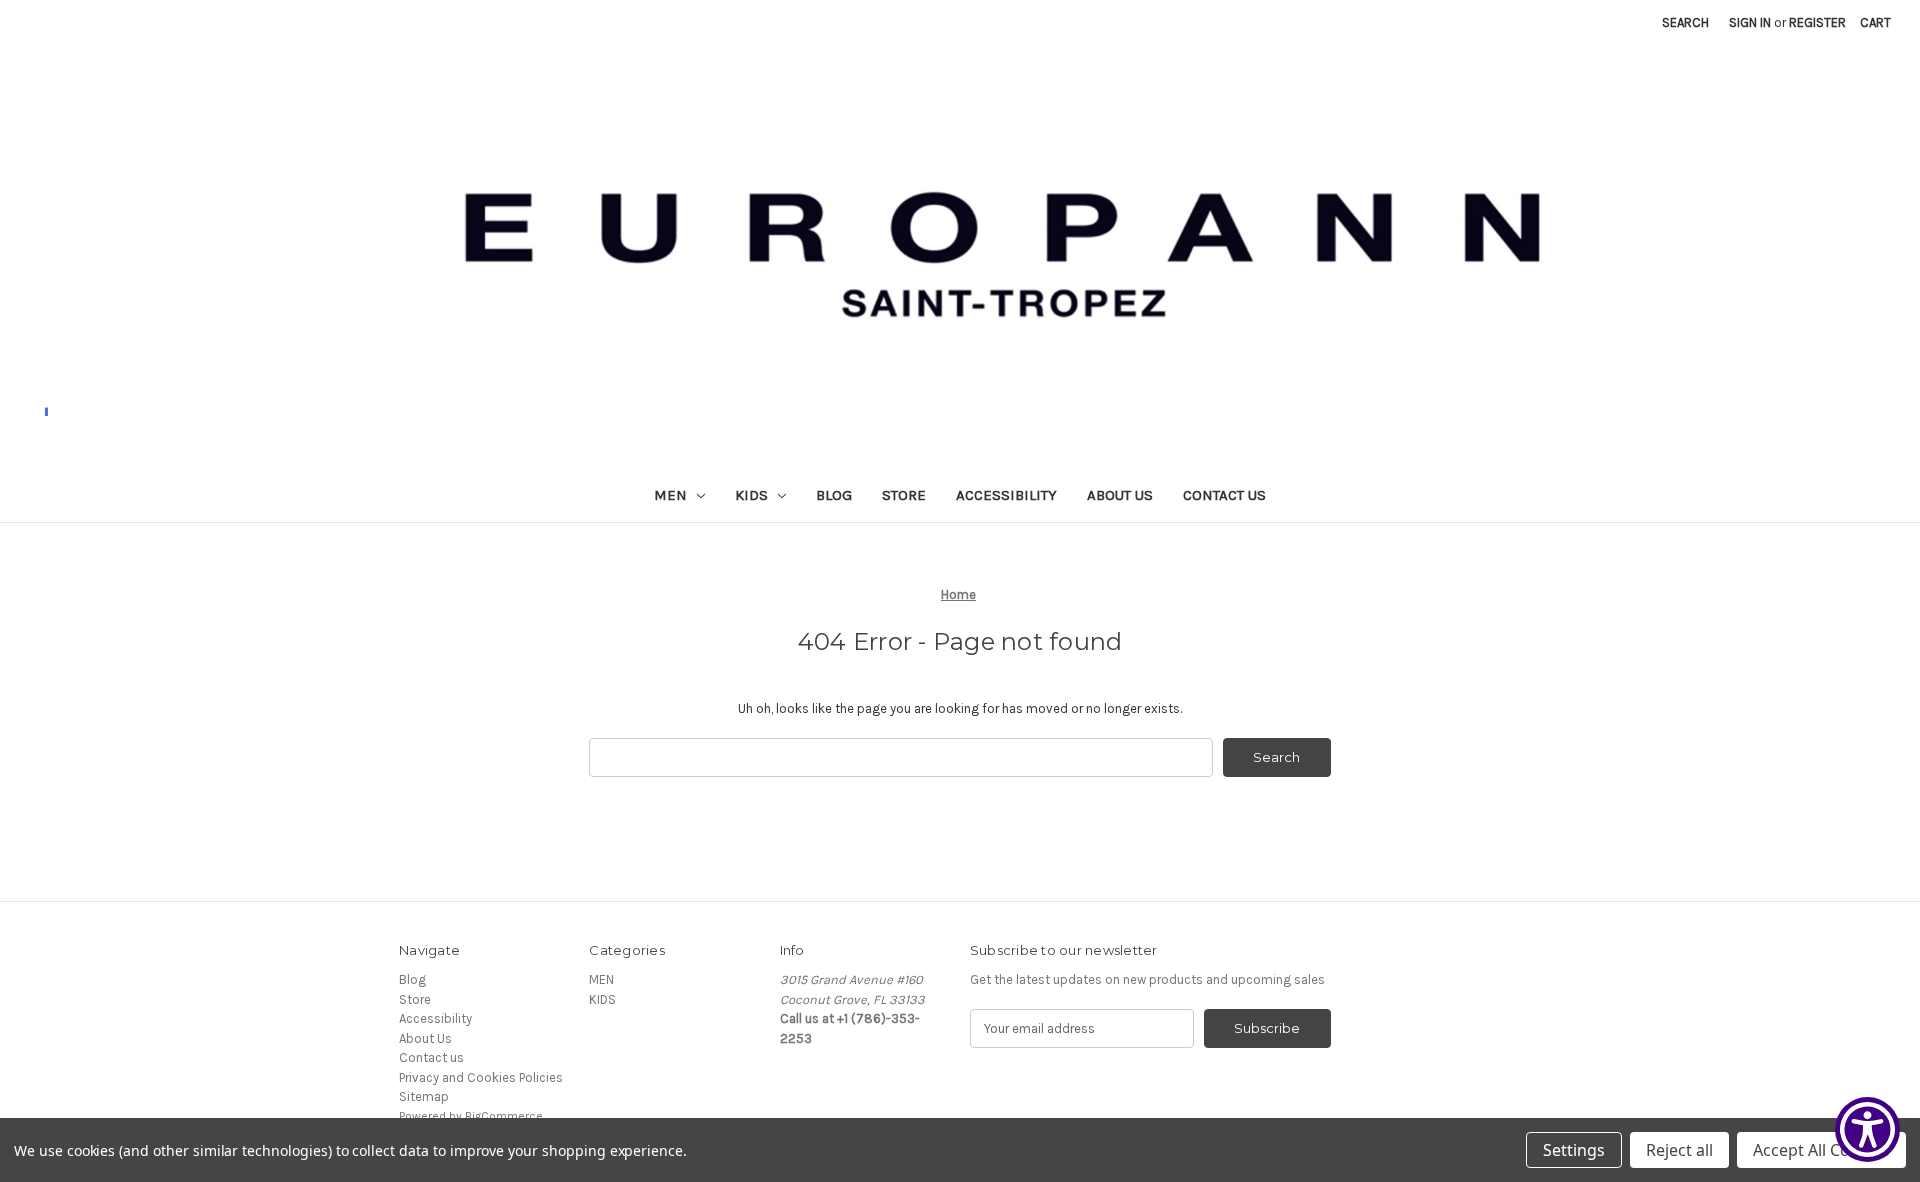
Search (1685, 22)
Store (904, 495)
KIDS (751, 495)
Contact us (1224, 495)
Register (1817, 22)
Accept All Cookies (1821, 1150)
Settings (1574, 1150)
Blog (834, 495)
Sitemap (424, 1096)
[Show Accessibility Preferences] (1867, 1129)
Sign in (1750, 22)
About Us (1120, 495)
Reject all (1679, 1150)
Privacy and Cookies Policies (481, 1077)
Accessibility (1006, 495)
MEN (670, 495)
